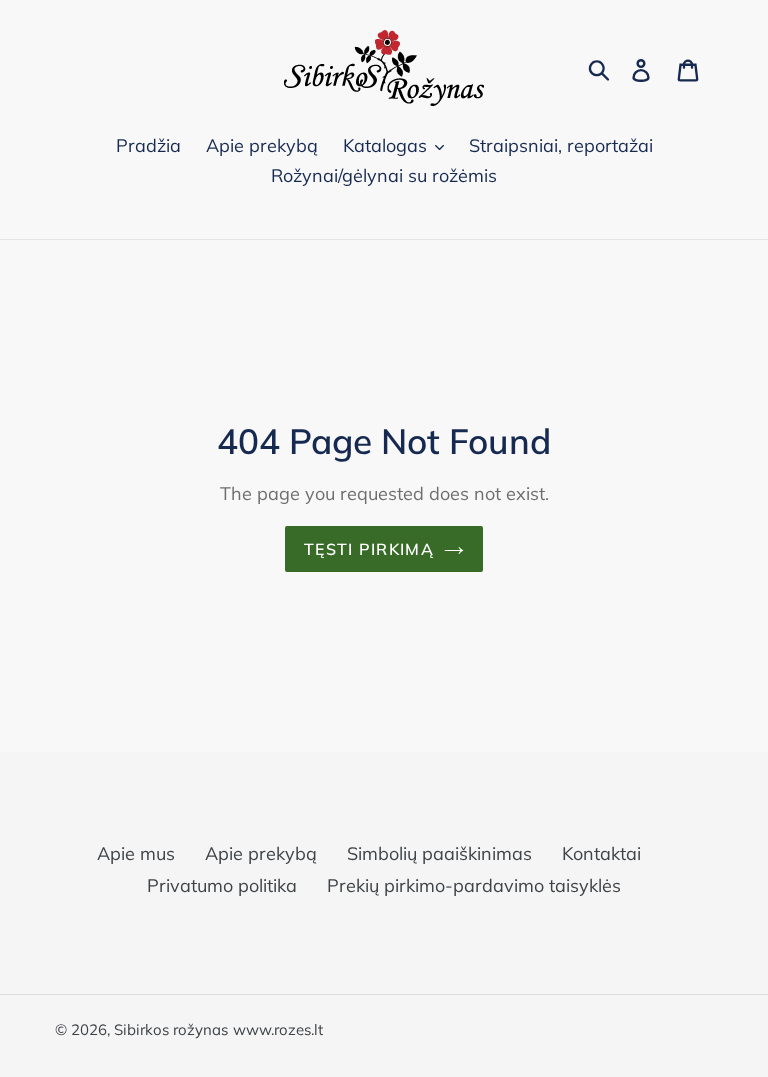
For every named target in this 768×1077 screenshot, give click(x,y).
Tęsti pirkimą (369, 549)
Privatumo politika (222, 885)
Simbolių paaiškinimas (439, 853)
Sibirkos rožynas (171, 1029)
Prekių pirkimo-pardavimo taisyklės (474, 885)
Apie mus (136, 853)
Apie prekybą (261, 853)
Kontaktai (601, 853)
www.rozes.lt (278, 1029)
